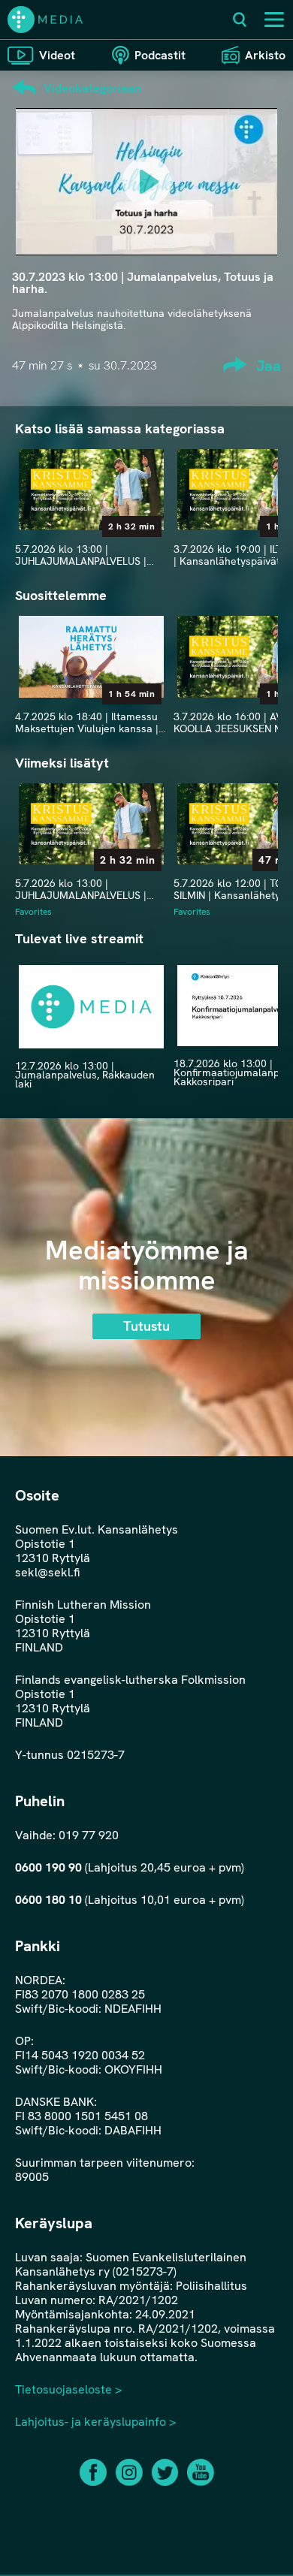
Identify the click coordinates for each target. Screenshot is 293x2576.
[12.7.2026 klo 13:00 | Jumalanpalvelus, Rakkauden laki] (91, 1007)
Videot (57, 55)
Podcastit (160, 55)
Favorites (33, 912)
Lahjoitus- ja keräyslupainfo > (95, 2422)
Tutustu (146, 1326)
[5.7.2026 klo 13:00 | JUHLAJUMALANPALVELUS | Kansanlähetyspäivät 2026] (91, 490)
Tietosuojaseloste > (68, 2389)
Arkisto (265, 55)
